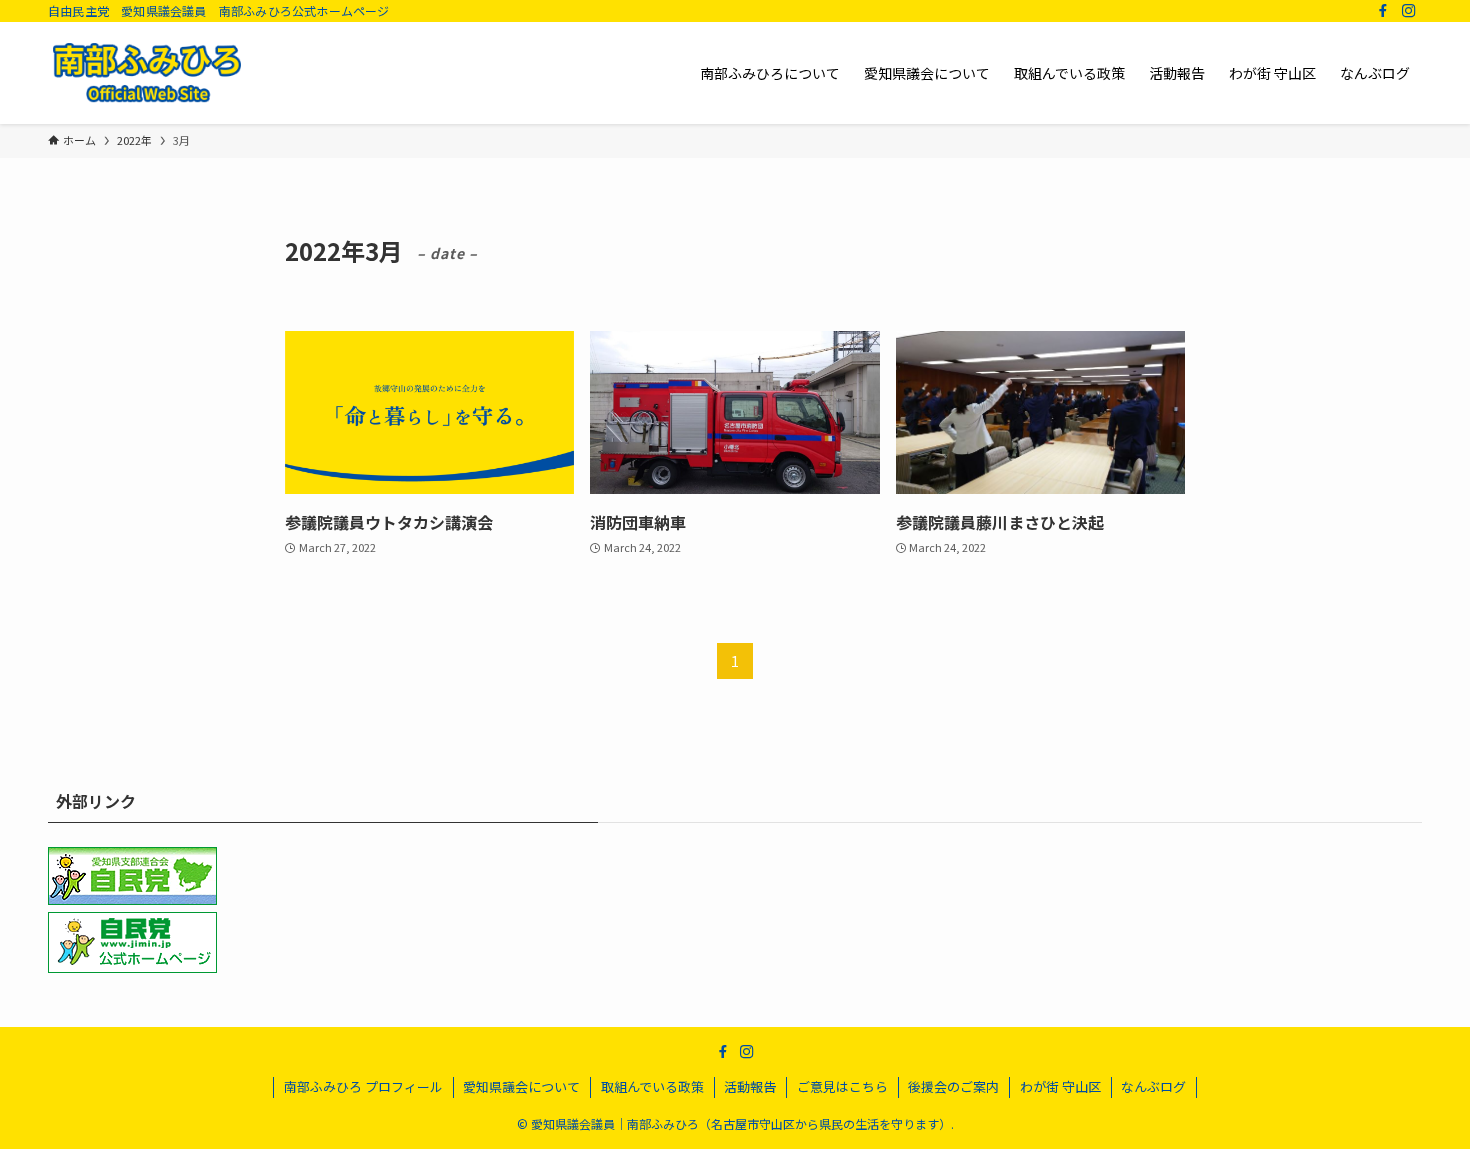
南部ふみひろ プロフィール (363, 1086)
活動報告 (750, 1086)
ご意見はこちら (842, 1086)
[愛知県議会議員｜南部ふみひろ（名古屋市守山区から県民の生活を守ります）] (147, 73)
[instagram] (1409, 11)
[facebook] (1383, 11)
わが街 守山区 (1060, 1086)
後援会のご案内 (953, 1086)
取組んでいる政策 (652, 1086)
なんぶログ (1153, 1086)
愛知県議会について (521, 1086)
